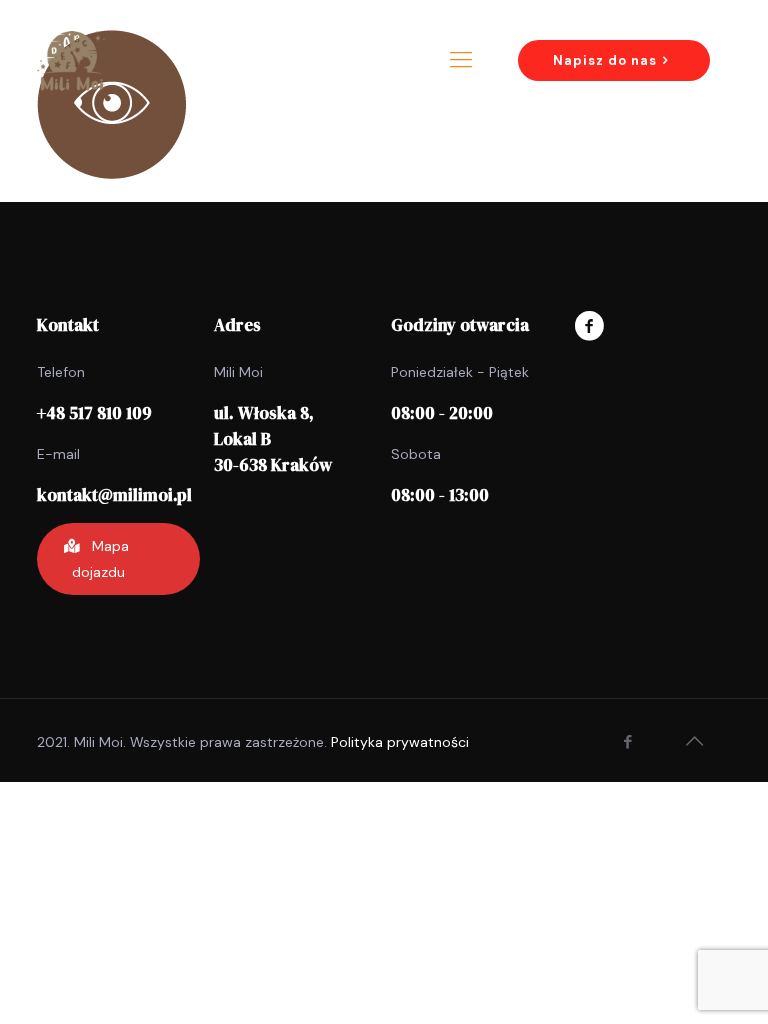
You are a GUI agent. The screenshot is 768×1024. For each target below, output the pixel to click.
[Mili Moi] (71, 60)
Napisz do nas (605, 60)
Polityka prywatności (400, 742)
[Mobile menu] (461, 60)
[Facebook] (628, 742)
